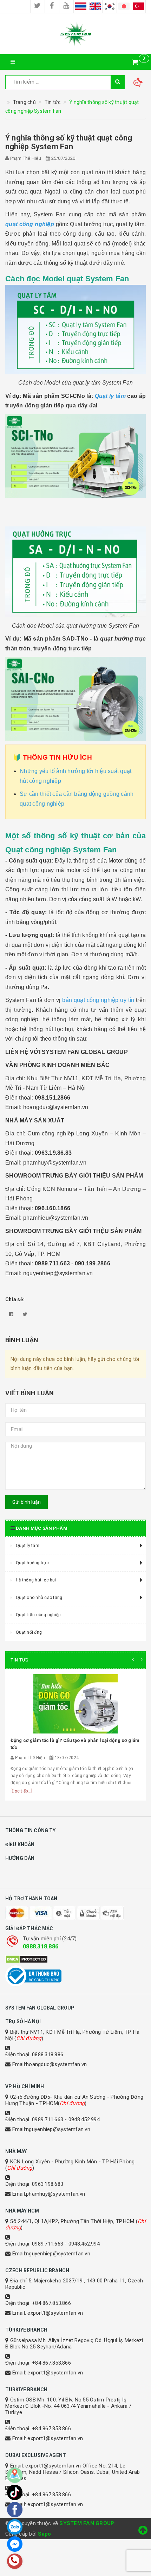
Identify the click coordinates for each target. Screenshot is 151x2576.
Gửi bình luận (27, 1502)
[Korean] (110, 6)
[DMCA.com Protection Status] (75, 1959)
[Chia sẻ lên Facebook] (11, 1314)
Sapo (44, 2534)
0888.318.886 (41, 1946)
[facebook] (52, 6)
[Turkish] (138, 6)
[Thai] (81, 6)
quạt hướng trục (123, 639)
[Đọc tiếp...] (21, 1791)
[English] (95, 6)
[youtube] (66, 6)
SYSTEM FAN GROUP (87, 2523)
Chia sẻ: (15, 1299)
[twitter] (38, 6)
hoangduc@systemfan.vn (56, 2064)
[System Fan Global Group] (75, 34)
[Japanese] (124, 6)
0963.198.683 (48, 2184)
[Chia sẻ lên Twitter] (25, 1314)
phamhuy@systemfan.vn (55, 2194)
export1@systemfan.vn (55, 2313)
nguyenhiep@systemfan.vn (58, 2129)
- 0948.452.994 (82, 2119)
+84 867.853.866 (51, 2303)
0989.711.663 (48, 2119)
